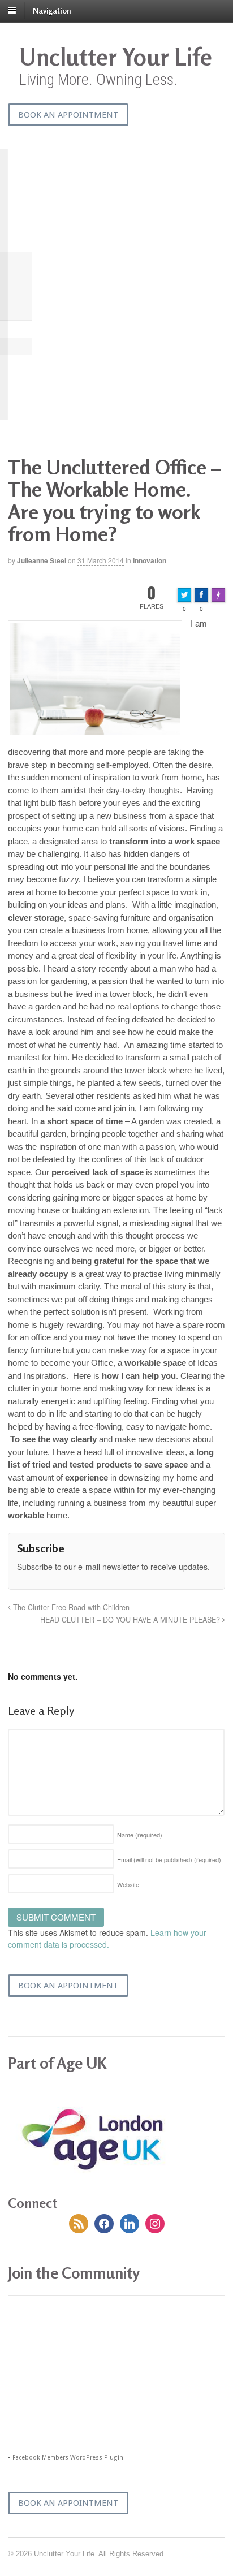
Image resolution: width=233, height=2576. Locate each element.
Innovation (150, 560)
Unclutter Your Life (116, 57)
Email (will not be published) (169, 1859)
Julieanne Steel (42, 560)
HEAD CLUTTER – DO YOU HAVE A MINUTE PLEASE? (131, 1620)
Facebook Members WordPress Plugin (68, 2458)
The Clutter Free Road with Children (70, 1607)
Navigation (52, 10)
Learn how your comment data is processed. (107, 1938)
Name (140, 1835)
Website (128, 1884)
